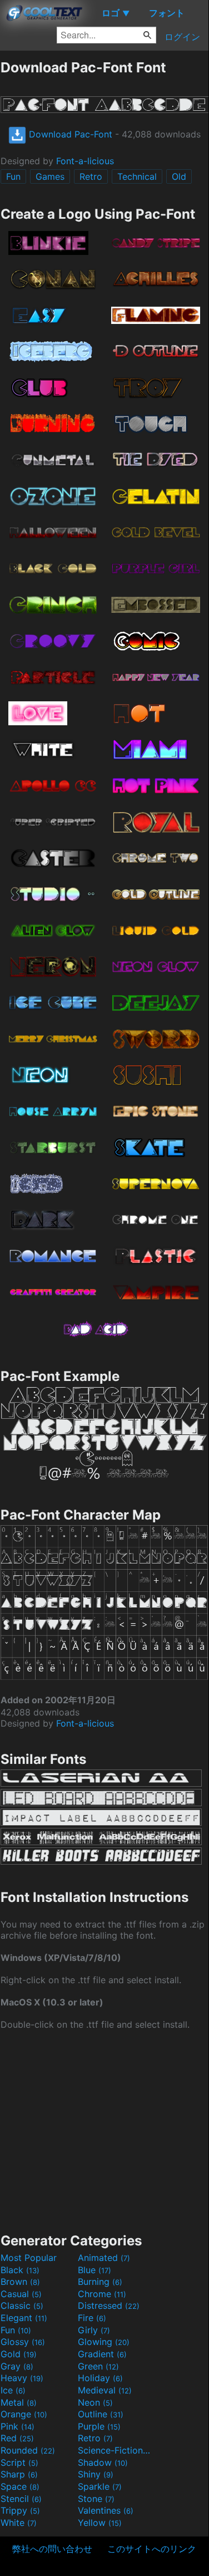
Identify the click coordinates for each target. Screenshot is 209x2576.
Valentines (106, 2510)
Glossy (23, 2342)
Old (179, 176)
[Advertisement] (104, 2130)
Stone (96, 2499)
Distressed (109, 2305)
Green (98, 2366)
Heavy (22, 2378)
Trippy (20, 2510)
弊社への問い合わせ (52, 2549)
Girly (94, 2330)
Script (19, 2462)
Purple (99, 2426)
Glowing (104, 2342)
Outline (101, 2414)
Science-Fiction (115, 2450)
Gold (19, 2354)
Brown (20, 2282)
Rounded (28, 2450)
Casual (21, 2294)
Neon (95, 2402)
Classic (22, 2305)
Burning (100, 2282)
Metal (19, 2402)
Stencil (21, 2499)
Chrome (102, 2294)
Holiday (100, 2378)
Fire (92, 2318)
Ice (13, 2390)
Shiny (96, 2474)
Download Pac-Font (69, 134)
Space (20, 2486)
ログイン (182, 37)
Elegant (24, 2318)
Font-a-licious (85, 161)
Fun (13, 176)
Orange (24, 2414)
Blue (94, 2270)
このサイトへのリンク (152, 2549)
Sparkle (100, 2486)
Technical (137, 176)
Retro (91, 176)
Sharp (19, 2474)
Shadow (103, 2462)
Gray (17, 2366)
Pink (18, 2426)
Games (50, 176)
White (19, 2523)
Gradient (102, 2354)
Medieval (105, 2390)
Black (20, 2270)
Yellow (100, 2523)
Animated (104, 2258)
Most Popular (29, 2258)
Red (17, 2438)
